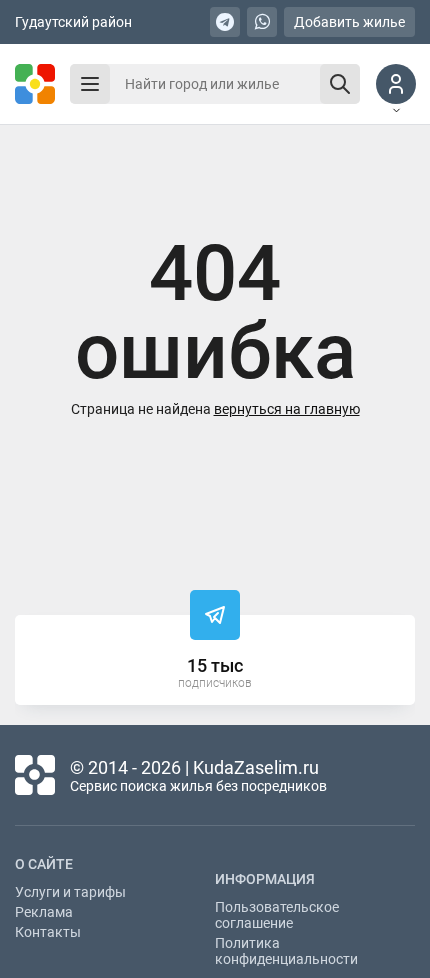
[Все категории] (90, 84)
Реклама (44, 912)
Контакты (48, 932)
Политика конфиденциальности (286, 951)
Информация (265, 879)
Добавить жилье (349, 22)
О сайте (44, 864)
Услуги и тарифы (70, 892)
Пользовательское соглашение (277, 915)
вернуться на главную (287, 409)
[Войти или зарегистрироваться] (396, 84)
